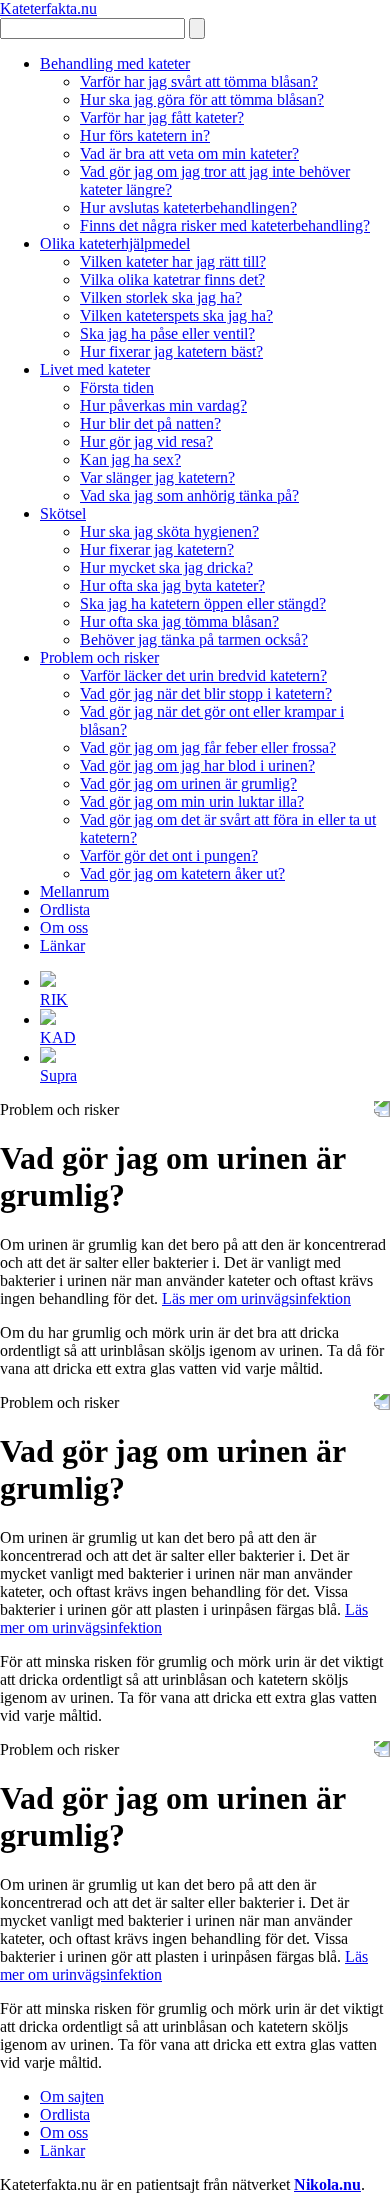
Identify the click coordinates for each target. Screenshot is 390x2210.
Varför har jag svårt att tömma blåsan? (199, 81)
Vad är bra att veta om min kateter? (189, 153)
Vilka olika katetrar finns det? (172, 279)
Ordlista (65, 909)
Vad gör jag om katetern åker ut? (182, 873)
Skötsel (63, 513)
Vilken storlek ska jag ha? (161, 297)
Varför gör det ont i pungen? (169, 855)
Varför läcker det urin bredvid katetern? (203, 675)
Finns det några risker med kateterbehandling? (225, 225)
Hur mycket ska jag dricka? (166, 567)
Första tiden (117, 387)
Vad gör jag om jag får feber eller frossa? (208, 747)
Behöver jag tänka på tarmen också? (194, 639)
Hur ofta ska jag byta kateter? (172, 585)
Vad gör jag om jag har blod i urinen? (197, 765)
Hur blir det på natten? (150, 423)
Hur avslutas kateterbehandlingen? (188, 207)
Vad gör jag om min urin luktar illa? (192, 801)
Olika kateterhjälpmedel (115, 243)
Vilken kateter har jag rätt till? (173, 261)
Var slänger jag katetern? (157, 477)
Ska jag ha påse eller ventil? (167, 333)
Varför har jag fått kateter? (162, 117)
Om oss (64, 927)
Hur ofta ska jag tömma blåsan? (179, 621)
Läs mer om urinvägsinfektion (256, 1298)
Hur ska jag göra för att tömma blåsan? (202, 99)
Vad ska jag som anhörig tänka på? (189, 495)
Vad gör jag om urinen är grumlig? (188, 783)
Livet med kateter (95, 369)
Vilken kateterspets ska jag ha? (176, 315)
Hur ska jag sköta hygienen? (169, 531)
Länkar (62, 945)
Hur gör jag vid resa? (146, 441)
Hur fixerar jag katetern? (157, 549)
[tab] (215, 989)
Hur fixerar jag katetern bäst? (171, 351)
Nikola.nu (327, 2184)
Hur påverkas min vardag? (163, 405)
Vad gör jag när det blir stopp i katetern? (206, 693)
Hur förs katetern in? (145, 135)
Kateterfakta (48, 8)
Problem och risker (99, 657)
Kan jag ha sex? (130, 459)
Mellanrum (74, 891)
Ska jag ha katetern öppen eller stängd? (203, 603)
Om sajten (72, 2096)
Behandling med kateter (115, 63)
